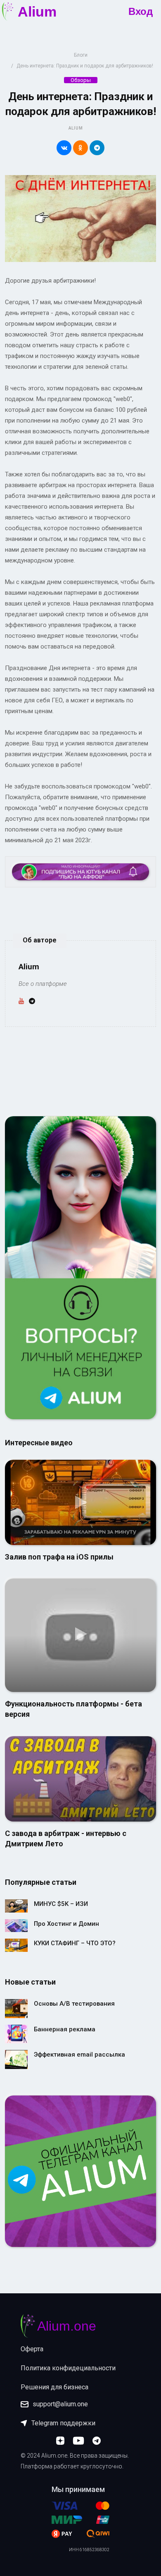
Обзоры (81, 80)
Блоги (81, 55)
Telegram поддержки (63, 2423)
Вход (141, 12)
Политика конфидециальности (68, 2368)
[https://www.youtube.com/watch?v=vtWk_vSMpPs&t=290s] (80, 1635)
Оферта (32, 2349)
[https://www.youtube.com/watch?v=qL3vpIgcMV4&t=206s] (80, 1502)
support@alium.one (60, 2404)
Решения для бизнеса (54, 2387)
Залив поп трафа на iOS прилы (59, 1557)
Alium (76, 128)
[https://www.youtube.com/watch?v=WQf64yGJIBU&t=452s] (80, 1778)
